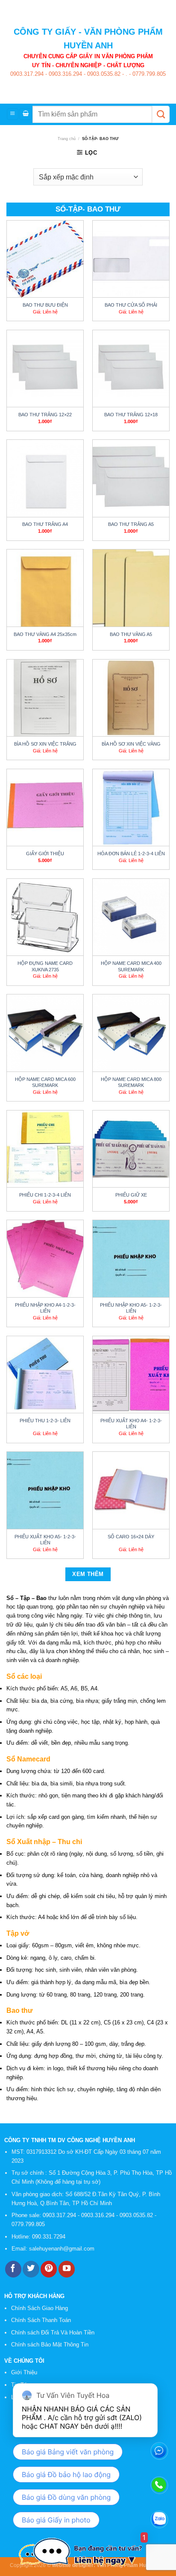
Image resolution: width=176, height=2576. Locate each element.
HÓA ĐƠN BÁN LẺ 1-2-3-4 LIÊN (131, 854)
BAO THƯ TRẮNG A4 (45, 524)
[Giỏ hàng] (25, 114)
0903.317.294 (27, 74)
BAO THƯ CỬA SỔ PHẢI (131, 305)
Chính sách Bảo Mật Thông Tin (50, 2345)
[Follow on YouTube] (67, 2269)
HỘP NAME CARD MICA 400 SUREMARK (131, 966)
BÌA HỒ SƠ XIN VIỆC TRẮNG (45, 744)
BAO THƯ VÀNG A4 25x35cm (45, 634)
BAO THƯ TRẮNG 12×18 (131, 415)
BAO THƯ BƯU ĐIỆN (45, 305)
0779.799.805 (148, 74)
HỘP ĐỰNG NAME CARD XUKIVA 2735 (45, 966)
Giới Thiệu (24, 2372)
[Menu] (13, 114)
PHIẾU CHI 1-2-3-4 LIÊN (45, 1195)
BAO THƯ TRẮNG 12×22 (45, 415)
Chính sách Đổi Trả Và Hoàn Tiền (53, 2333)
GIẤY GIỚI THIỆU (45, 854)
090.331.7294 (50, 2237)
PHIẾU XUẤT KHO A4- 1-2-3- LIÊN (131, 1424)
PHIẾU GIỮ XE (131, 1195)
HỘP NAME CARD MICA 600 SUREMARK (45, 1082)
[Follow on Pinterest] (49, 2269)
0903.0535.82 (103, 74)
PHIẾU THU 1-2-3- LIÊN (45, 1421)
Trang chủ (67, 139)
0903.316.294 (65, 74)
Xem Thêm (88, 1574)
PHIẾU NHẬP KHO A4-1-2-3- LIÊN (45, 1308)
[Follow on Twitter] (31, 2269)
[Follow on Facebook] (13, 2269)
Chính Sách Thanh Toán (41, 2320)
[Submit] (161, 114)
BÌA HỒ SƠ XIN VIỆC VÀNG (131, 744)
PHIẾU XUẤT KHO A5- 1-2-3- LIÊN (45, 1540)
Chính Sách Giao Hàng (40, 2308)
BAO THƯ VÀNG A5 (131, 634)
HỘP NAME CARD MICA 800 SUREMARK (131, 1082)
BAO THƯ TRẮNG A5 (131, 524)
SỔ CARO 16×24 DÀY (131, 1537)
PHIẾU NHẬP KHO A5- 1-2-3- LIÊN (131, 1308)
